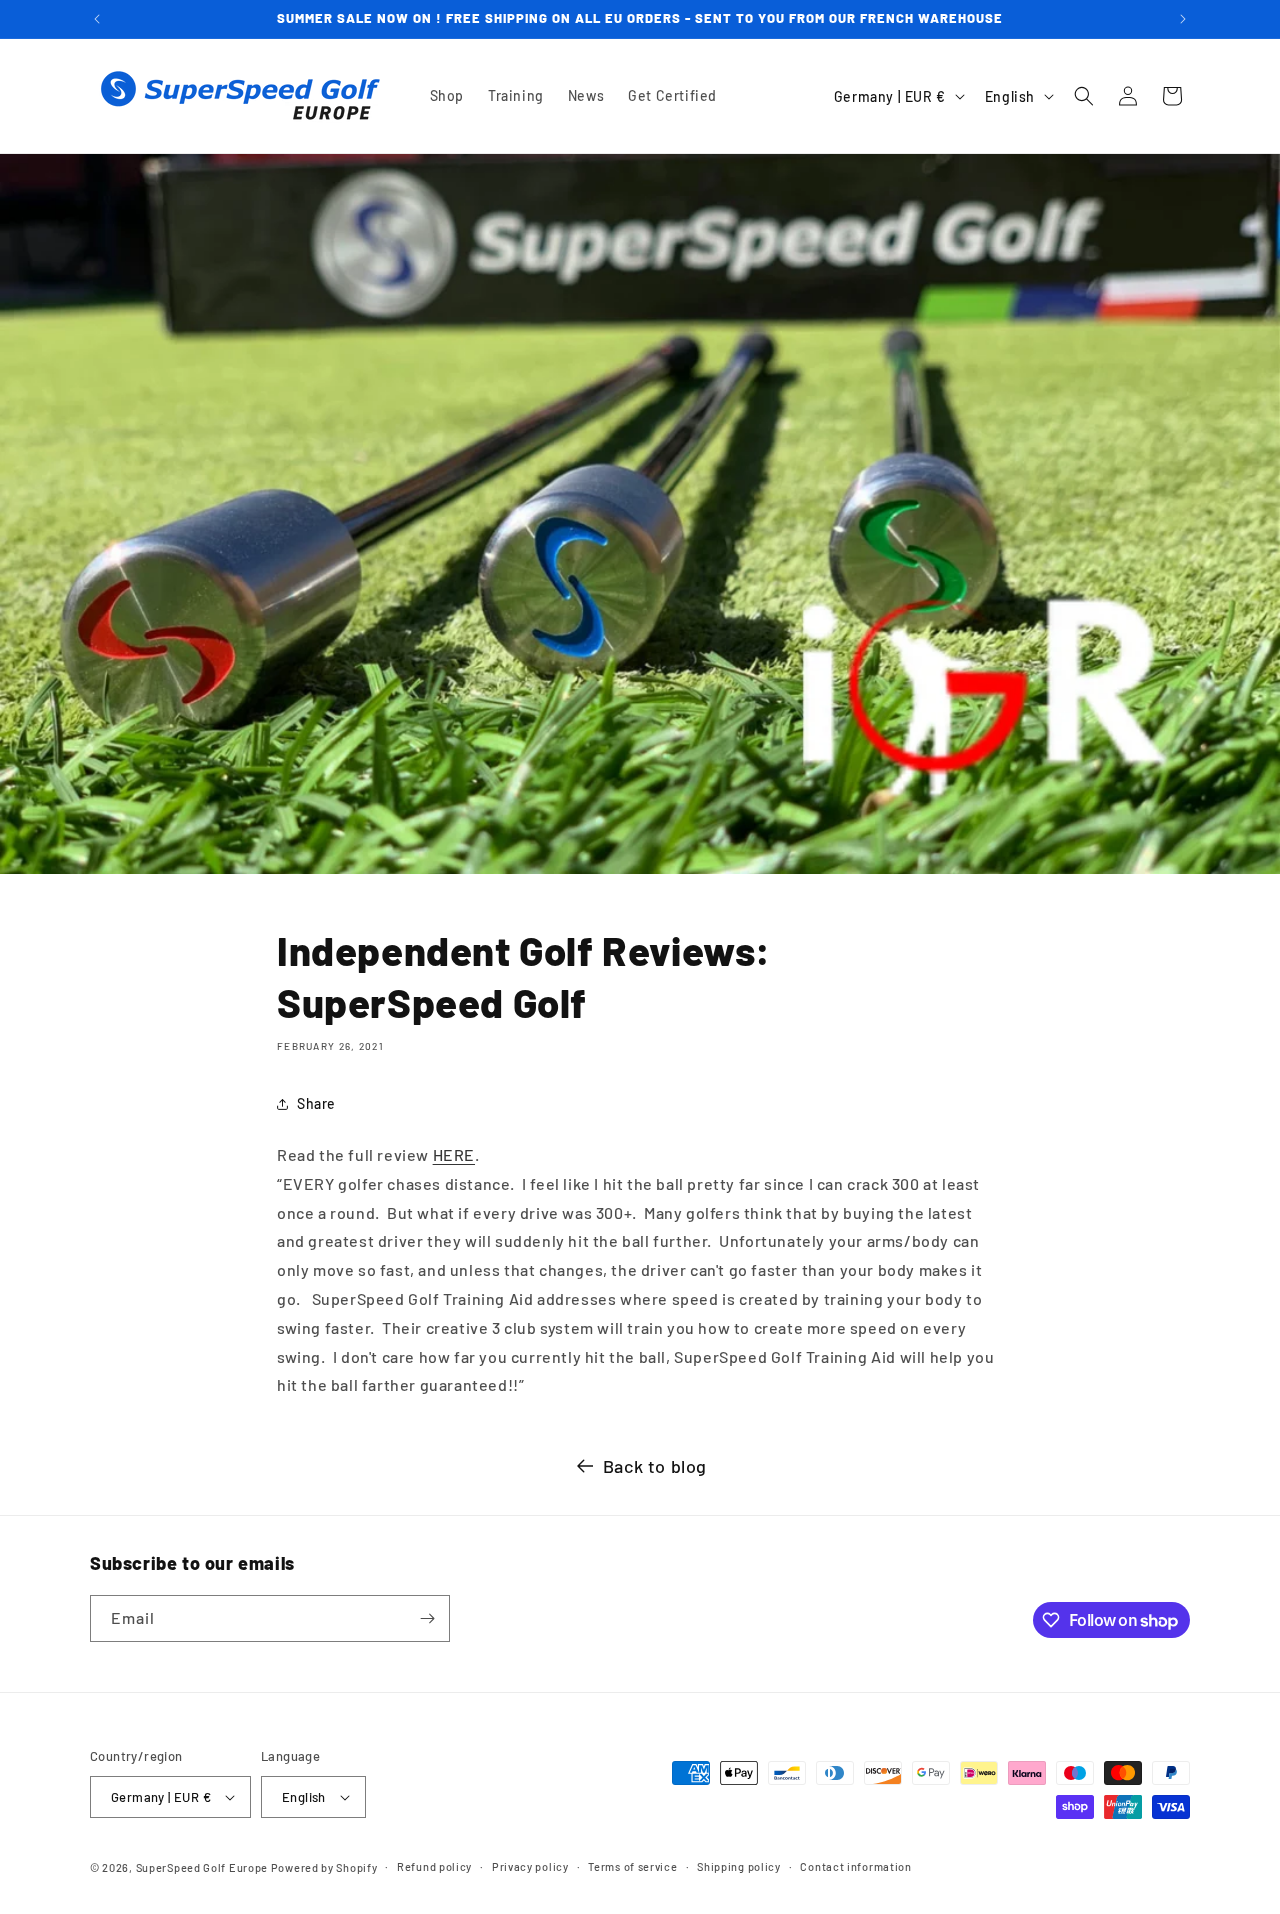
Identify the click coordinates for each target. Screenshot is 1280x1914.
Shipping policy (739, 1866)
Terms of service (632, 1866)
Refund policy (434, 1866)
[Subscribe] (427, 1618)
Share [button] (316, 1103)
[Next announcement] (1183, 19)
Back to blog (655, 1466)
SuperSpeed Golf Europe (202, 1867)
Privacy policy (530, 1866)
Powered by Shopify (324, 1867)
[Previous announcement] (97, 19)
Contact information (855, 1866)
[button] (1084, 96)
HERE (454, 1154)
